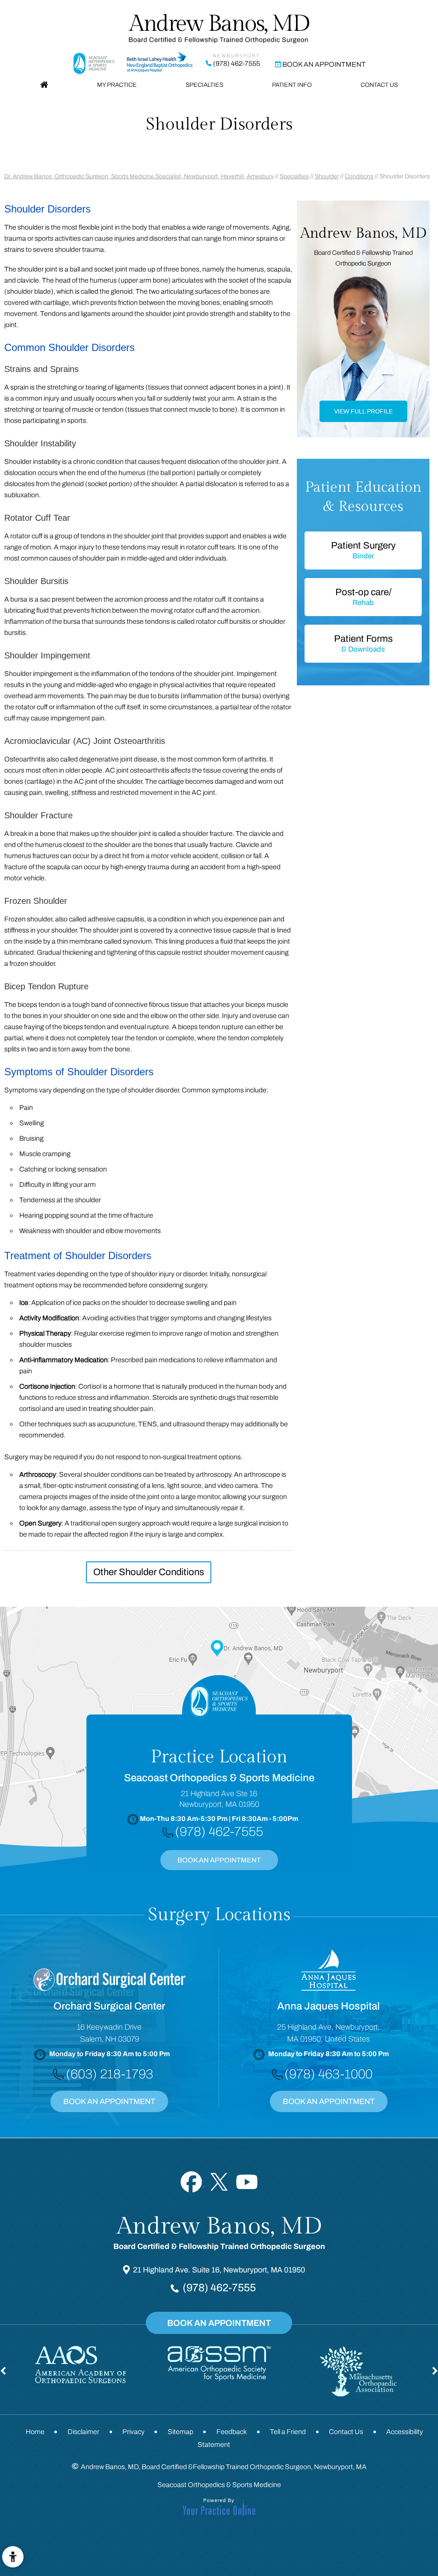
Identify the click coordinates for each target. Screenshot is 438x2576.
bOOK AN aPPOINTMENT (329, 2101)
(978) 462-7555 (237, 63)
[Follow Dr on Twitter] (219, 2182)
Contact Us (379, 85)
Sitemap (181, 2432)
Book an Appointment (324, 64)
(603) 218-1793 (109, 2074)
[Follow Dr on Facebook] (191, 2182)
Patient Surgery (363, 550)
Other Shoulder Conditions (149, 1572)
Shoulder (327, 176)
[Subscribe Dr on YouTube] (247, 2182)
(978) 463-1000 (328, 2074)
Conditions (359, 176)
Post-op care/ (363, 597)
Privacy (133, 2432)
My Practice (117, 85)
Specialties (204, 85)
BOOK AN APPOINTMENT (219, 1860)
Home (44, 85)
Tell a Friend (288, 2432)
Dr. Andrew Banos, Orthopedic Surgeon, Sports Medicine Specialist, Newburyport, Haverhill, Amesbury (139, 176)
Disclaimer (83, 2432)
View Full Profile (363, 411)
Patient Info (292, 85)
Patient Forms (363, 643)
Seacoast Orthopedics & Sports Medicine (219, 2485)
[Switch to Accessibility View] (13, 2557)
